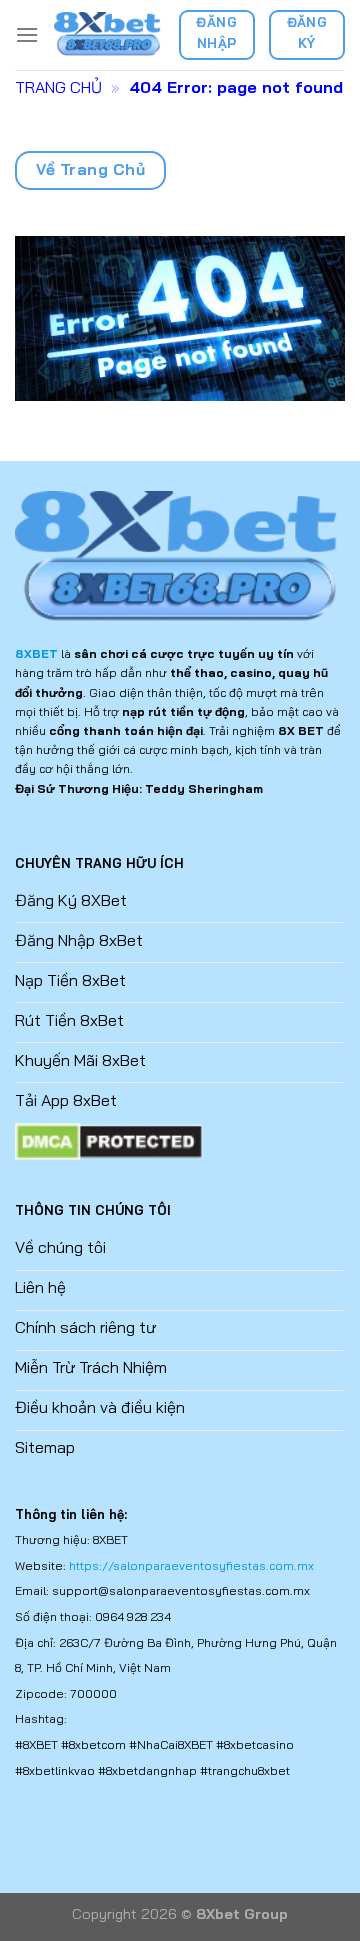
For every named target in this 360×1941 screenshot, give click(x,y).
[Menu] (27, 34)
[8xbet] (108, 35)
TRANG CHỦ (58, 87)
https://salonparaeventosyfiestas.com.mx (191, 1565)
